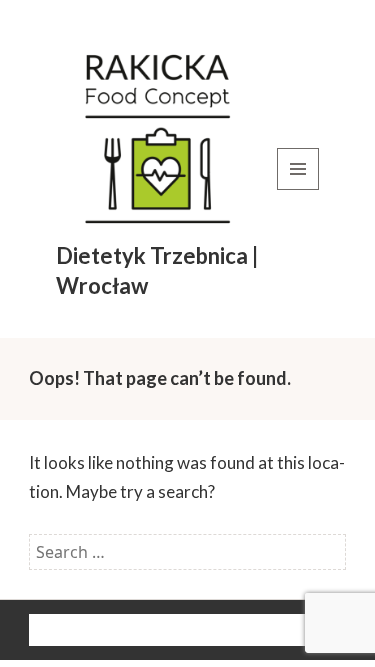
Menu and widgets (298, 189)
